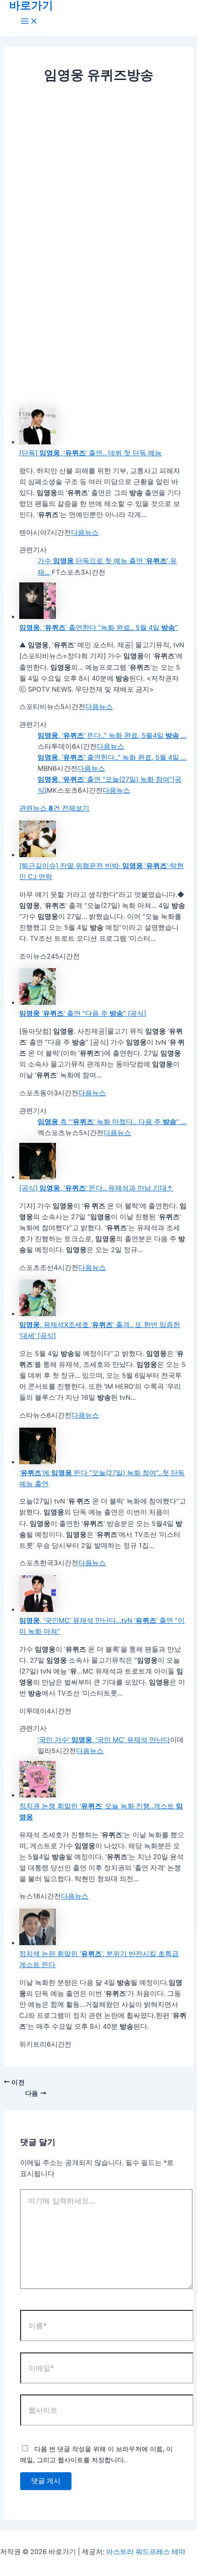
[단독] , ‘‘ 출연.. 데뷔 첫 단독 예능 (90, 453)
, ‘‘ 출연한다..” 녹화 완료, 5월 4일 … (112, 757)
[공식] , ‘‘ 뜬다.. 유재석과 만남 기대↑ (96, 1188)
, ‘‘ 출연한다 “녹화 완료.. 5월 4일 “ (98, 628)
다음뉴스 (85, 533)
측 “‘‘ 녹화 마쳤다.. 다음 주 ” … (112, 1122)
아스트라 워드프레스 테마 (146, 2552)
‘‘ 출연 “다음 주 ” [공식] (83, 1013)
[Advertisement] (98, 190)
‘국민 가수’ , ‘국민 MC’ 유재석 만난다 (104, 1740)
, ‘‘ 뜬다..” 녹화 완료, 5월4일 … (112, 736)
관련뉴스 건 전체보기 (54, 808)
